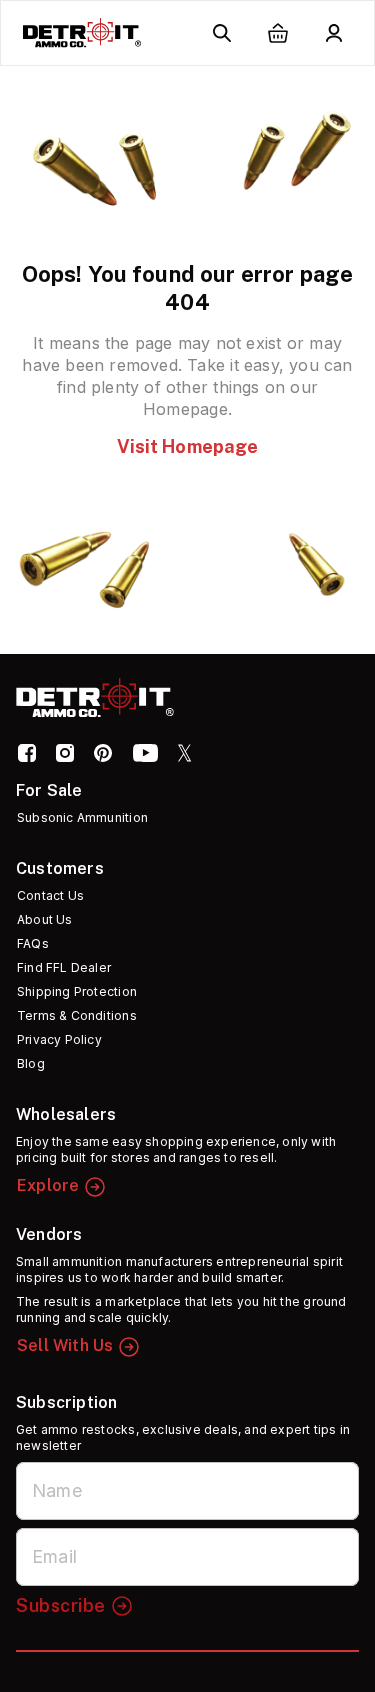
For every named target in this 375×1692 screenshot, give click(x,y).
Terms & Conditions (77, 1015)
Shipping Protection (77, 991)
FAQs (33, 943)
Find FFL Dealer (64, 967)
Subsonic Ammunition (82, 817)
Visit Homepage (188, 446)
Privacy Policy (59, 1039)
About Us (45, 919)
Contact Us (50, 895)
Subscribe (61, 1605)
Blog (31, 1063)
